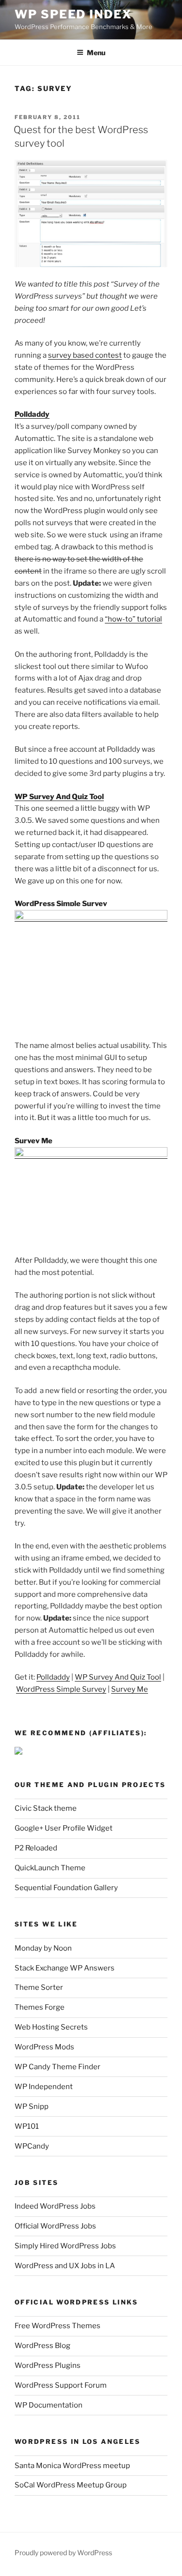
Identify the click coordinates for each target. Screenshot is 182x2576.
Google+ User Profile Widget (64, 1828)
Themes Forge (40, 2007)
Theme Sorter (39, 1987)
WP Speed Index (73, 14)
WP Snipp (32, 2106)
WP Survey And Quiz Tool (59, 797)
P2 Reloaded (36, 1848)
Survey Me (33, 1141)
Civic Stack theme (46, 1808)
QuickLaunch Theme (50, 1868)
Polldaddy (32, 414)
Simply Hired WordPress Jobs (65, 2246)
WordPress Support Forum (61, 2385)
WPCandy (32, 2146)
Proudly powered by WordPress (63, 2553)
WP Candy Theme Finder (58, 2067)
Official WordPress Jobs (55, 2226)
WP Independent (44, 2087)
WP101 (27, 2126)
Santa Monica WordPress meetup (72, 2466)
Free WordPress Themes (58, 2326)
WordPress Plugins (48, 2365)
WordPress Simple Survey (61, 904)
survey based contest (85, 355)
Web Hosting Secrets (51, 2027)
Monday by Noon (43, 1948)
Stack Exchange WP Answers (65, 1968)
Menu (96, 53)
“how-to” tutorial (133, 619)
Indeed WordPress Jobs (55, 2206)
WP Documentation (49, 2405)
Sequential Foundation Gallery (66, 1888)
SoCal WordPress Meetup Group (71, 2485)
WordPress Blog (42, 2346)
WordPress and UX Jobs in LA (65, 2266)
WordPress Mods (44, 2047)
